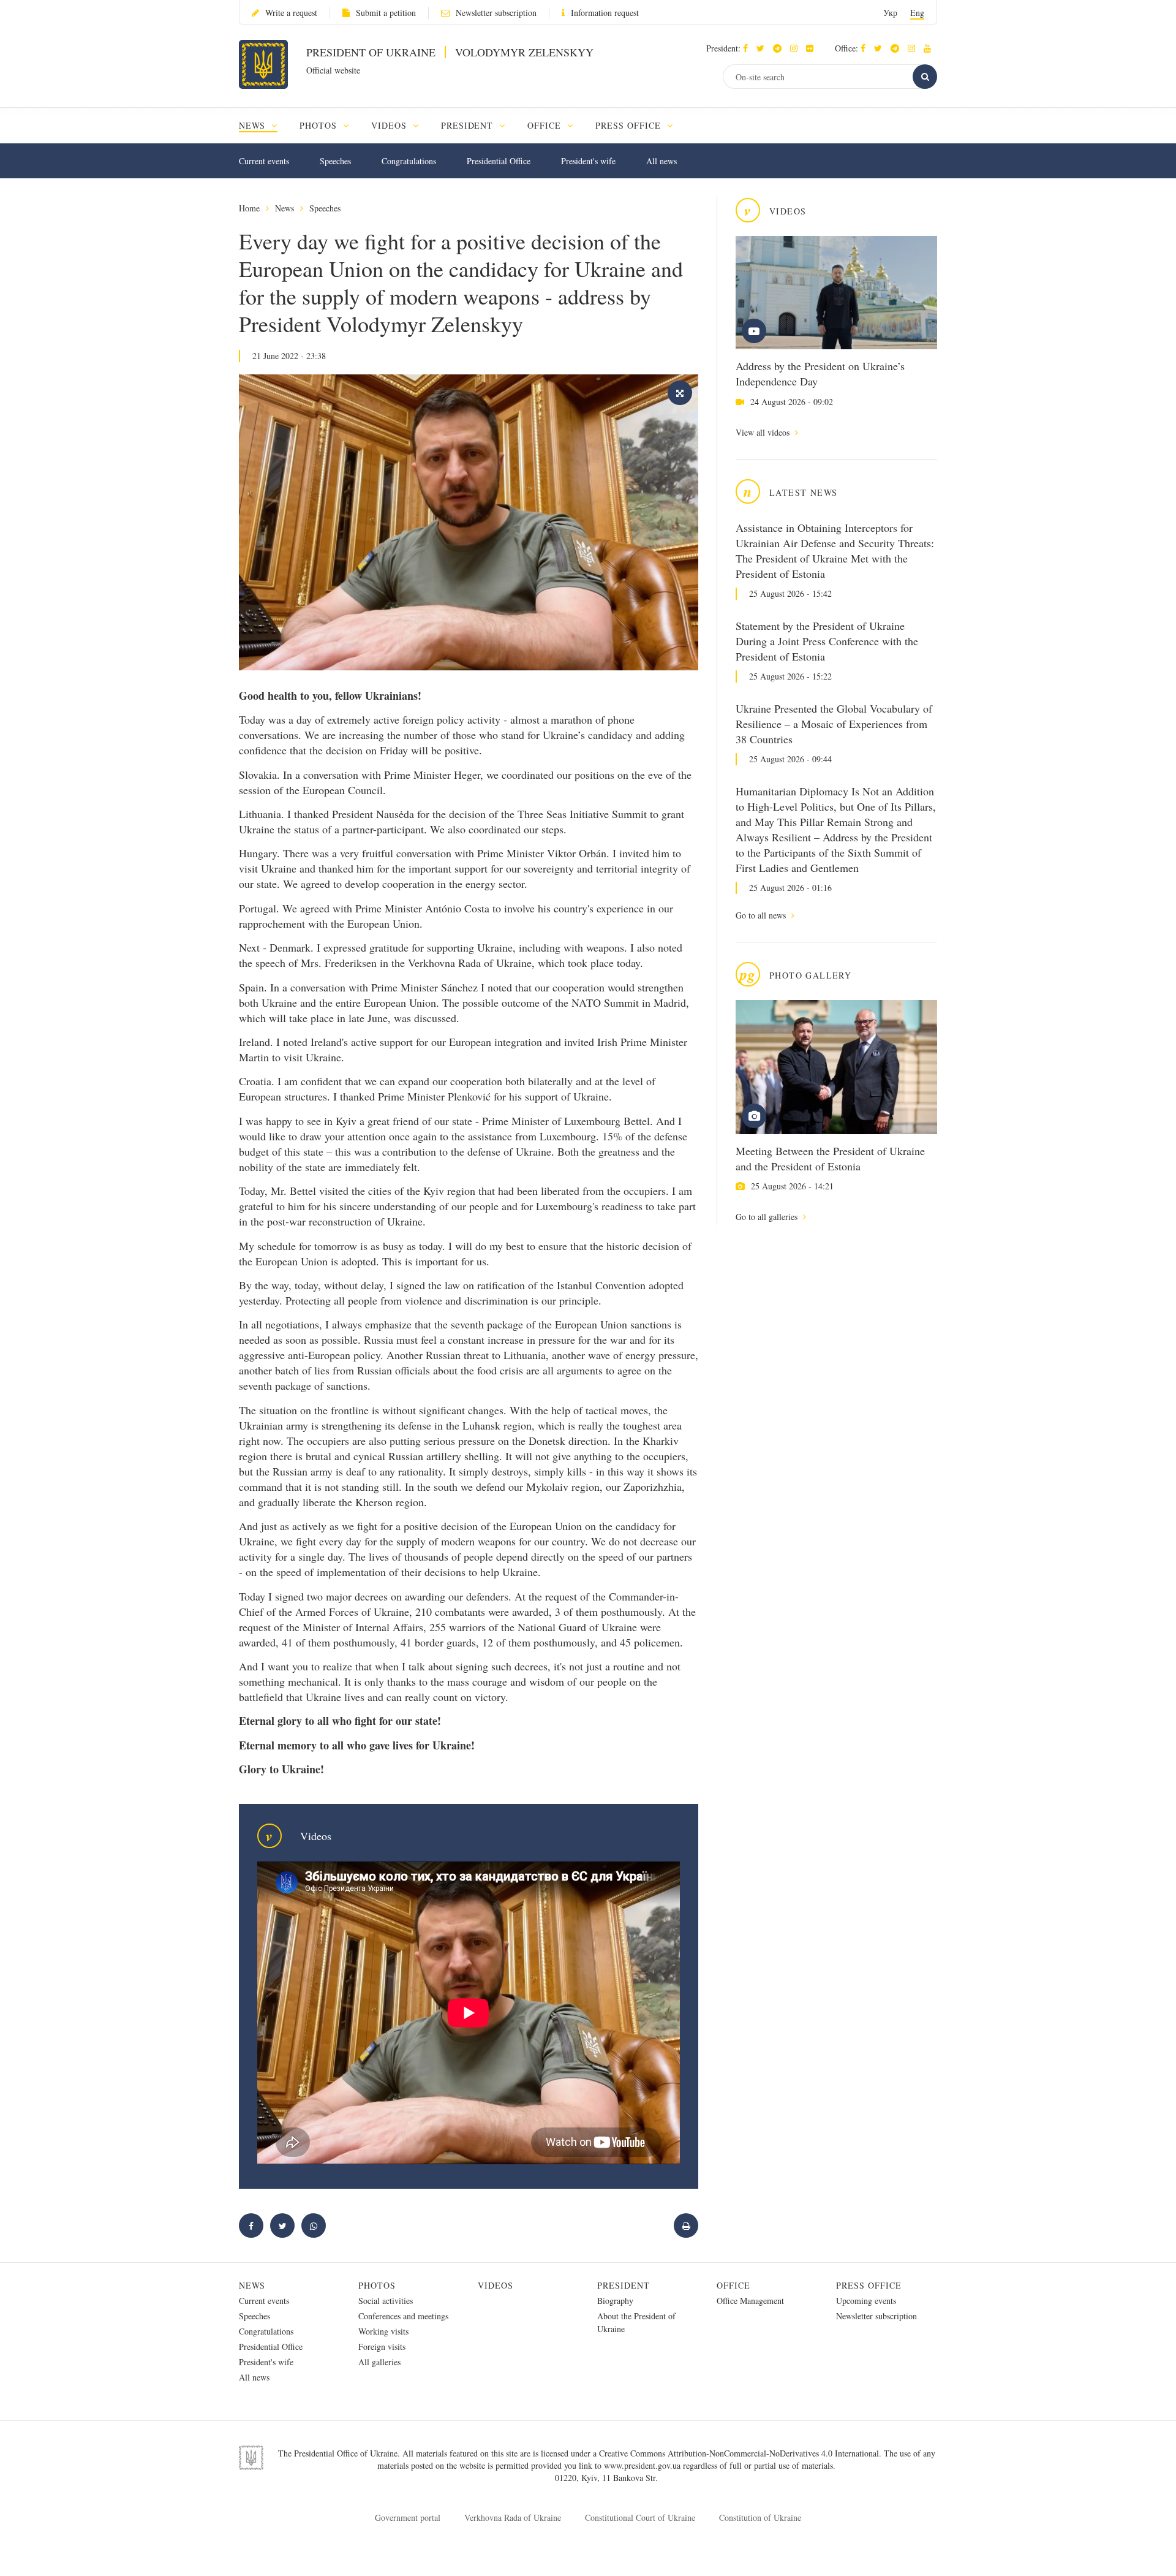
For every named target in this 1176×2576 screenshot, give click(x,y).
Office (733, 2285)
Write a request (291, 13)
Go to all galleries (768, 1217)
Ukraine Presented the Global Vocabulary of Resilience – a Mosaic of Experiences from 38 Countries (834, 724)
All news (661, 161)
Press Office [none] (630, 125)
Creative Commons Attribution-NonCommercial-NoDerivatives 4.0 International (739, 2453)
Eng (917, 13)
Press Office (869, 2285)
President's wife (588, 161)
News (285, 208)
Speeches (335, 161)
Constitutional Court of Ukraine (640, 2517)
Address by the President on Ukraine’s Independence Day (820, 373)
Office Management (750, 2301)
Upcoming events (866, 2301)
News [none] (254, 125)
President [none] (469, 125)
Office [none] (546, 125)
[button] (763, 48)
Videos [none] (390, 125)
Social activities (386, 2301)
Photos (377, 2285)
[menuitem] (264, 125)
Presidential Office (499, 161)
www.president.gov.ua (643, 2465)
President (624, 2285)
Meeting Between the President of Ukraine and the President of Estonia (830, 1158)
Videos (496, 2285)
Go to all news (762, 915)
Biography (615, 2301)
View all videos (764, 432)
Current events (264, 161)
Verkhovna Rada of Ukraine (513, 2517)
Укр (890, 13)
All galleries (379, 2362)
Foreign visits (382, 2347)
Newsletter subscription (496, 13)
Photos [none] (320, 125)
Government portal (408, 2517)
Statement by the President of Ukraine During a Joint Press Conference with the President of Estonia (827, 641)
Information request (605, 13)
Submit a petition (386, 13)
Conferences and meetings (403, 2316)
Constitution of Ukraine (760, 2517)
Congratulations (409, 161)
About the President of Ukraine (636, 2322)
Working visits (383, 2331)
